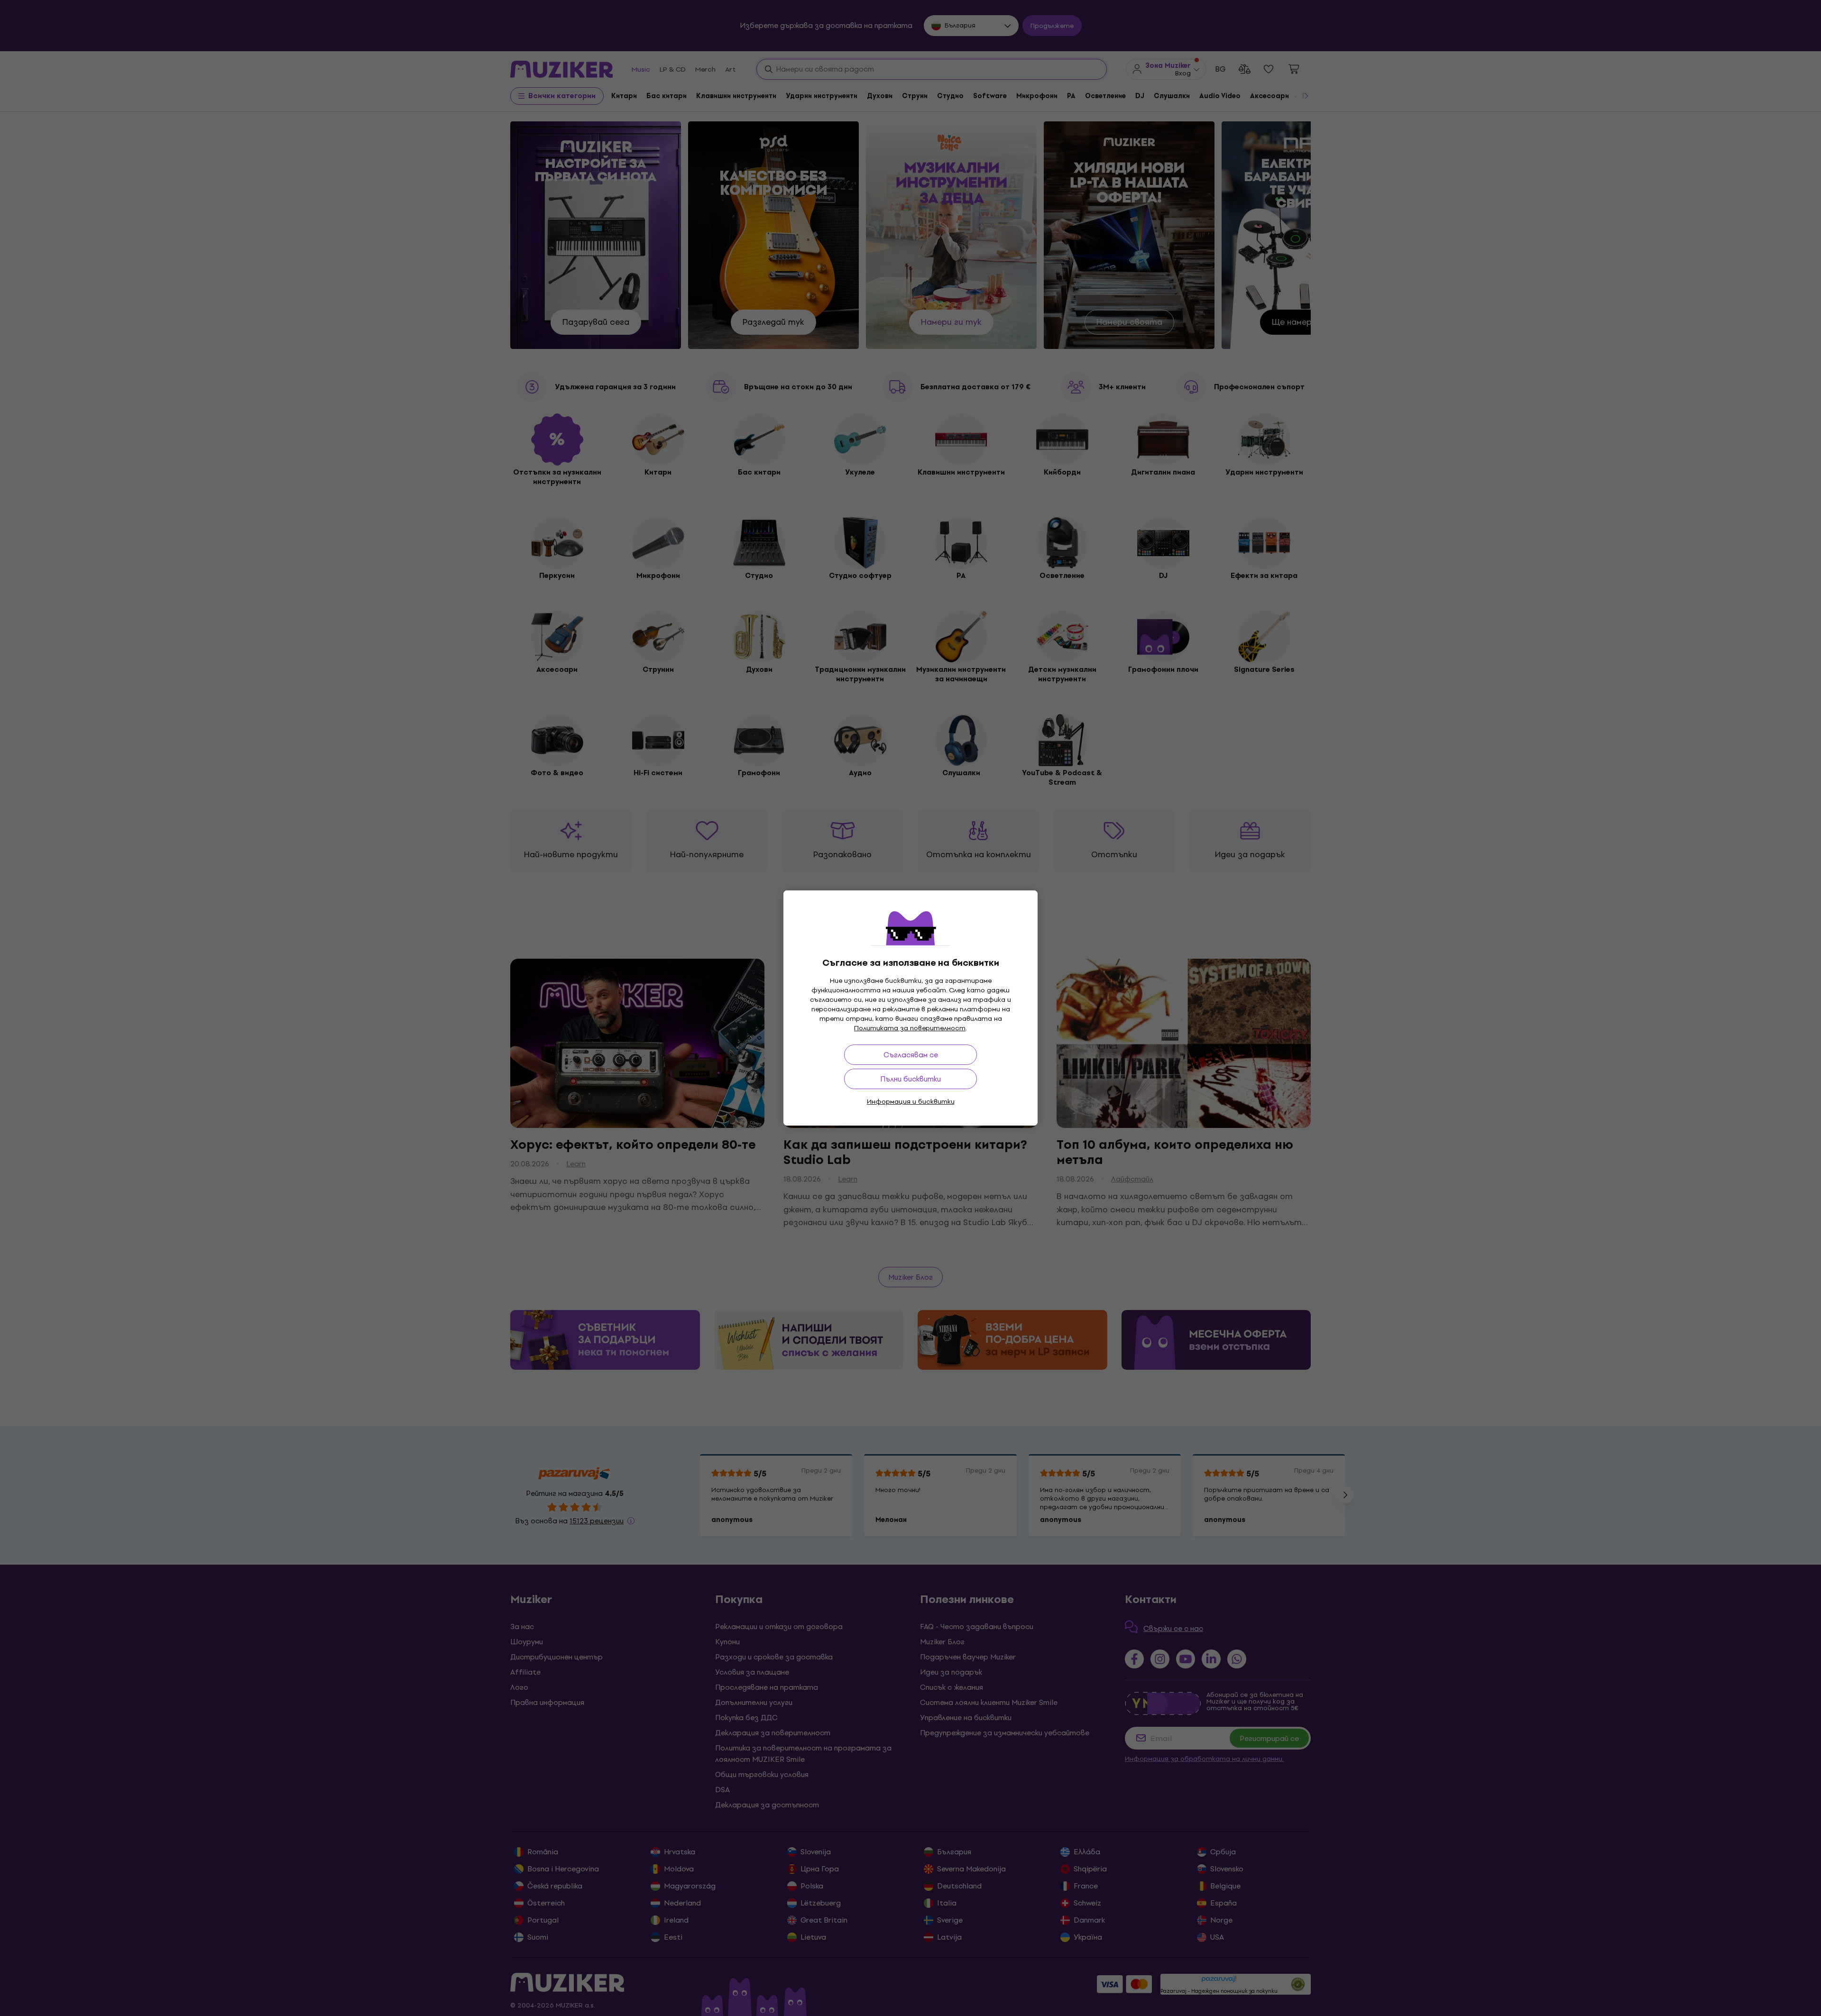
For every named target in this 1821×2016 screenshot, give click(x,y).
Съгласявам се (911, 1055)
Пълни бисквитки (910, 1079)
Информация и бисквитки (911, 1102)
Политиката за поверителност (910, 1028)
